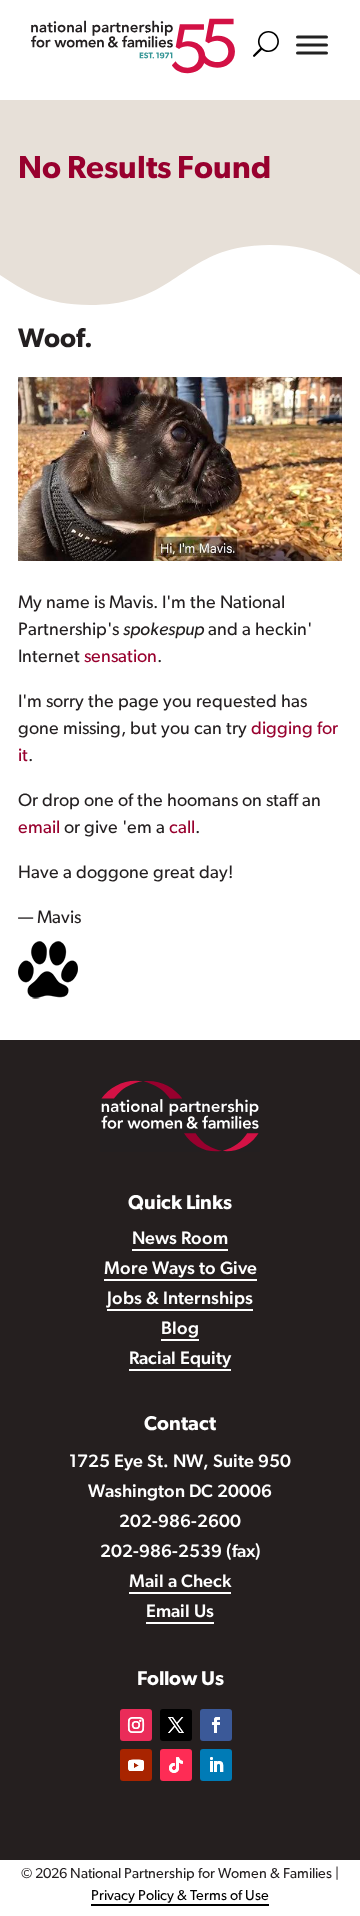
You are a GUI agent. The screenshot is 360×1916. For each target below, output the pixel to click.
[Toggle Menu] (312, 45)
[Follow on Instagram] (136, 1725)
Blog (180, 1330)
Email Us (180, 1613)
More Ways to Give (180, 1270)
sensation (120, 658)
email (39, 829)
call (182, 829)
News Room (180, 1240)
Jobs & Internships (180, 1300)
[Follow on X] (176, 1725)
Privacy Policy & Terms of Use (180, 1896)
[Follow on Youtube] (136, 1765)
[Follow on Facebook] (216, 1725)
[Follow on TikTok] (176, 1765)
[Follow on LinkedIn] (216, 1765)
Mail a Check (180, 1583)
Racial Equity (180, 1360)
